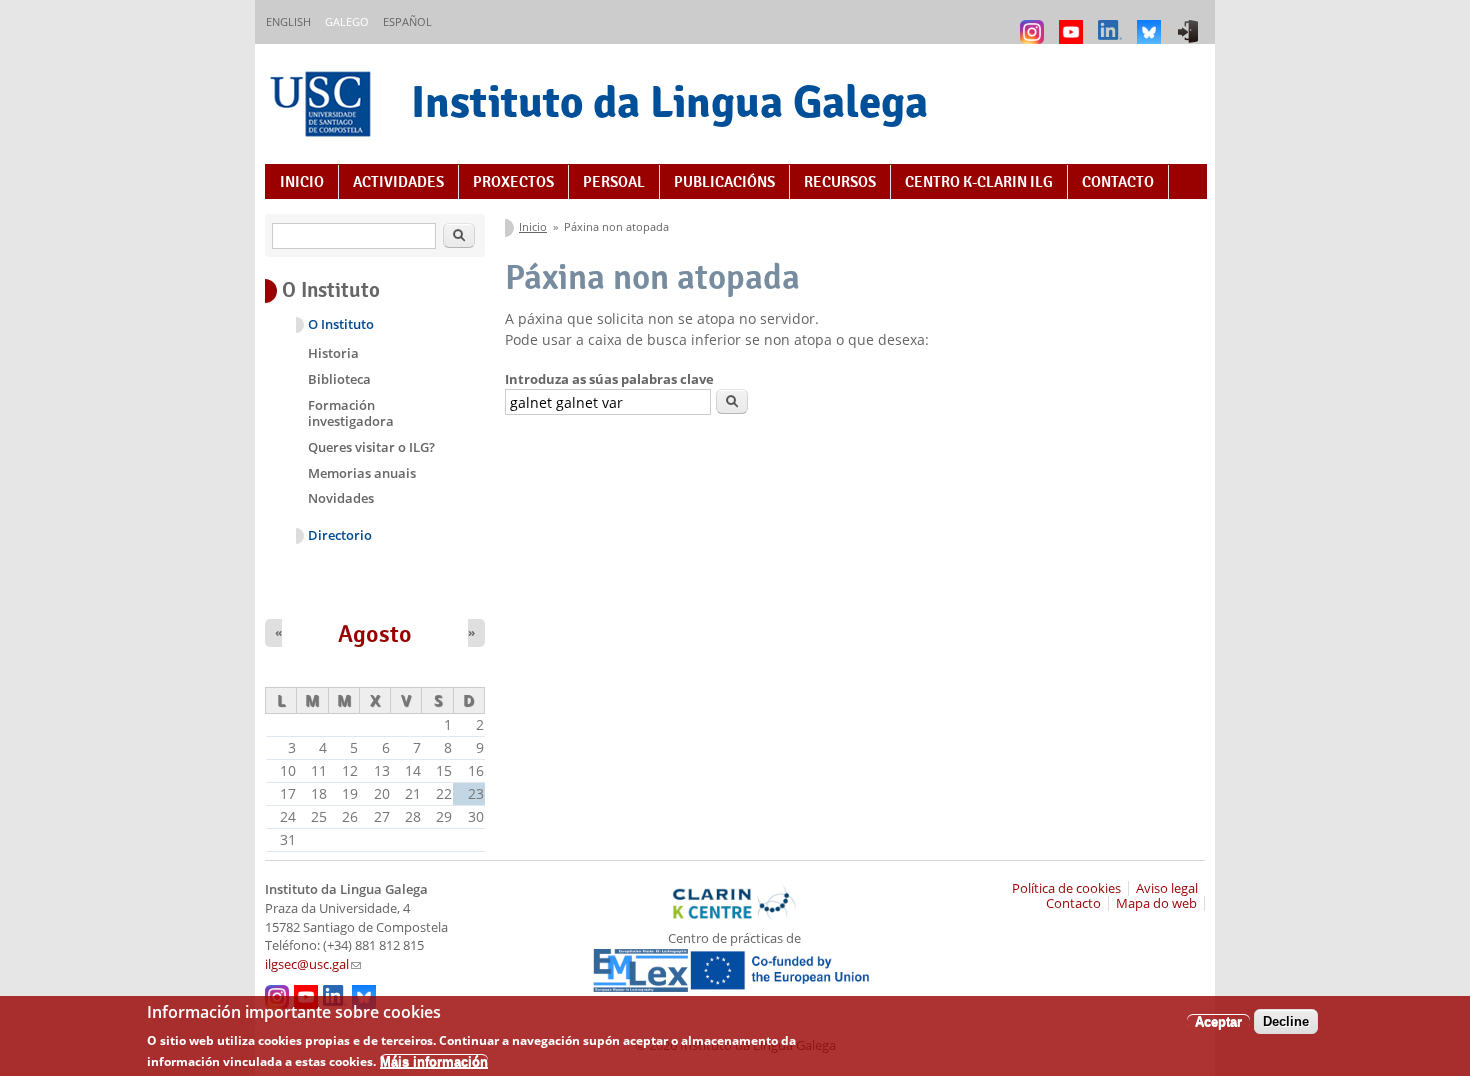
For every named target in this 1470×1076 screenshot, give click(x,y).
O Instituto (341, 324)
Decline (1286, 1021)
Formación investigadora (351, 413)
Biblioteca (339, 379)
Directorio (340, 535)
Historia (333, 353)
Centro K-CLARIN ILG (979, 182)
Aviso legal (1167, 888)
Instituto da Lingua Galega (669, 101)
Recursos (840, 182)
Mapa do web (1156, 903)
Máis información (434, 1061)
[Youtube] (1073, 22)
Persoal (614, 182)
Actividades (398, 182)
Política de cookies (1066, 888)
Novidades (341, 498)
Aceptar (1218, 1021)
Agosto (375, 634)
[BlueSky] (1151, 22)
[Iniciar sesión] (1190, 22)
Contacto (1118, 182)
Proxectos (513, 182)
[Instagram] (1034, 22)
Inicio (302, 182)
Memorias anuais (362, 473)
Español (407, 21)
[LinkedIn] (1112, 22)
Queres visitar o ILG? (371, 447)
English (288, 21)
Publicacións (724, 182)
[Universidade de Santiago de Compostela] (323, 106)
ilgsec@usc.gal (313, 964)
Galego (347, 21)
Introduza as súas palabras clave (609, 379)
